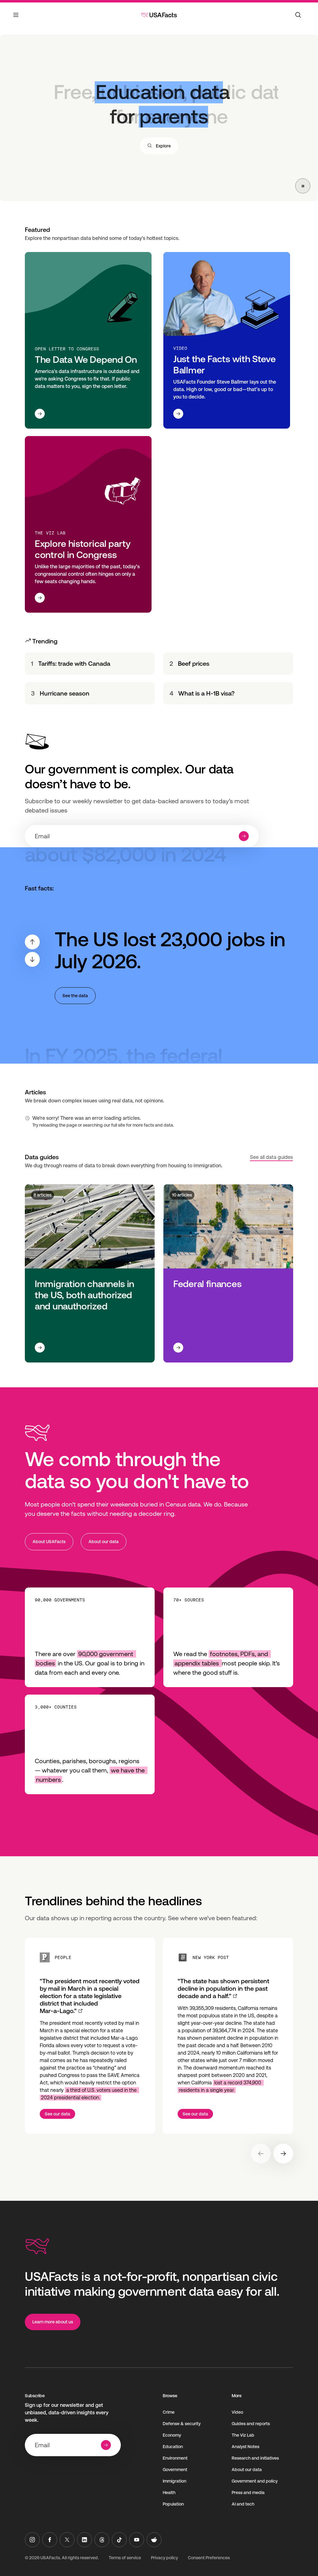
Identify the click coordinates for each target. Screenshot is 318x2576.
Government (175, 2470)
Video (237, 2412)
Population (173, 2504)
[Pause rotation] (303, 186)
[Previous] (32, 942)
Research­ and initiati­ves (255, 2458)
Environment (175, 2458)
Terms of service (125, 2558)
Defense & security (182, 2424)
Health (169, 2493)
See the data (75, 996)
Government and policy (255, 2481)
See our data (57, 2114)
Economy (172, 2435)
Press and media (248, 2493)
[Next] (32, 959)
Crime (169, 2412)
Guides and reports (251, 2424)
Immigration (175, 2481)
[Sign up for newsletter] (244, 836)
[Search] (298, 15)
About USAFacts (49, 1542)
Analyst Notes (245, 2447)
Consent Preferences (209, 2558)
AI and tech (243, 2504)
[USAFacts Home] (159, 15)
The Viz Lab (243, 2435)
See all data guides (271, 1157)
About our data (104, 1542)
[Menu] (16, 19)
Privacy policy (164, 2558)
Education (173, 2447)
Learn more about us (53, 2322)
